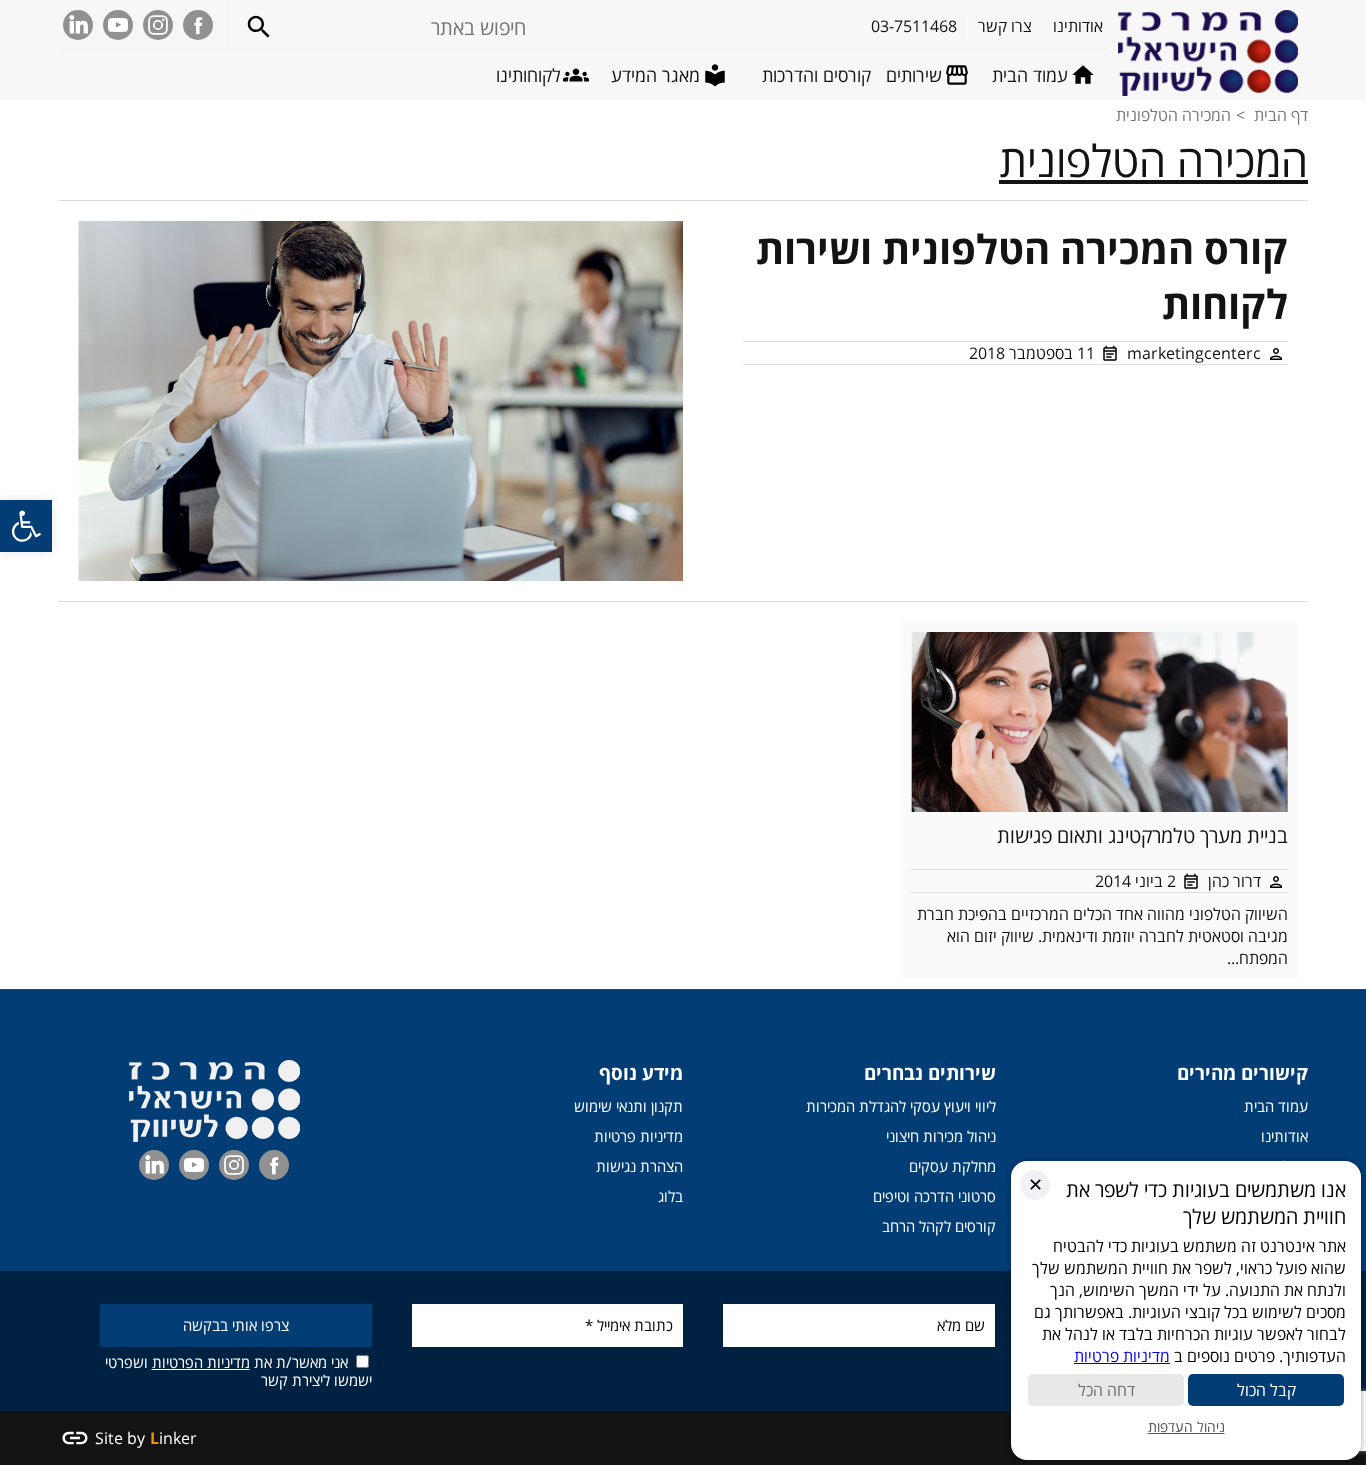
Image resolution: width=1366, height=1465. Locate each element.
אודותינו (1284, 1136)
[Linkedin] (78, 25)
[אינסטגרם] (158, 25)
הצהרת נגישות (639, 1166)
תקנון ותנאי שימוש (628, 1106)
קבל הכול (1266, 1390)
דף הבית (1281, 115)
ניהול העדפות (1186, 1426)
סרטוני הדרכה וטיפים (934, 1196)
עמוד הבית (1276, 1106)
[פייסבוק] (198, 25)
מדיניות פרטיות (638, 1136)
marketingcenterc (1194, 353)
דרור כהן (1234, 881)
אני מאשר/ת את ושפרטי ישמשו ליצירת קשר (238, 1370)
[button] (26, 526)
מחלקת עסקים (952, 1166)
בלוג (670, 1196)
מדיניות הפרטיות (201, 1362)
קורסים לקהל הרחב (939, 1226)
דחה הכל (1106, 1390)
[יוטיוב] (118, 25)
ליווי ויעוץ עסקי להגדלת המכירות (901, 1106)
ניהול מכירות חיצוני (941, 1136)
